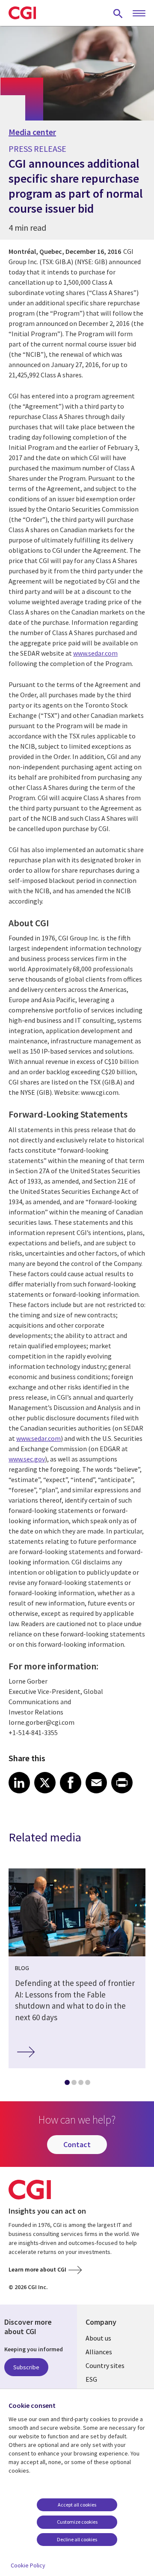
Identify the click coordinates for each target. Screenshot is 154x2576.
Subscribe (26, 2367)
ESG (91, 2379)
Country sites (105, 2365)
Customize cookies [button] (77, 2522)
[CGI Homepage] (22, 13)
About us (98, 2338)
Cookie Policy (28, 2565)
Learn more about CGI (37, 2269)
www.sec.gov (27, 1459)
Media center (32, 132)
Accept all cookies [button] (77, 2505)
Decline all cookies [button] (77, 2539)
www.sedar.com (95, 653)
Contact (77, 2144)
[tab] (67, 2084)
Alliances (99, 2352)
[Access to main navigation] (139, 14)
